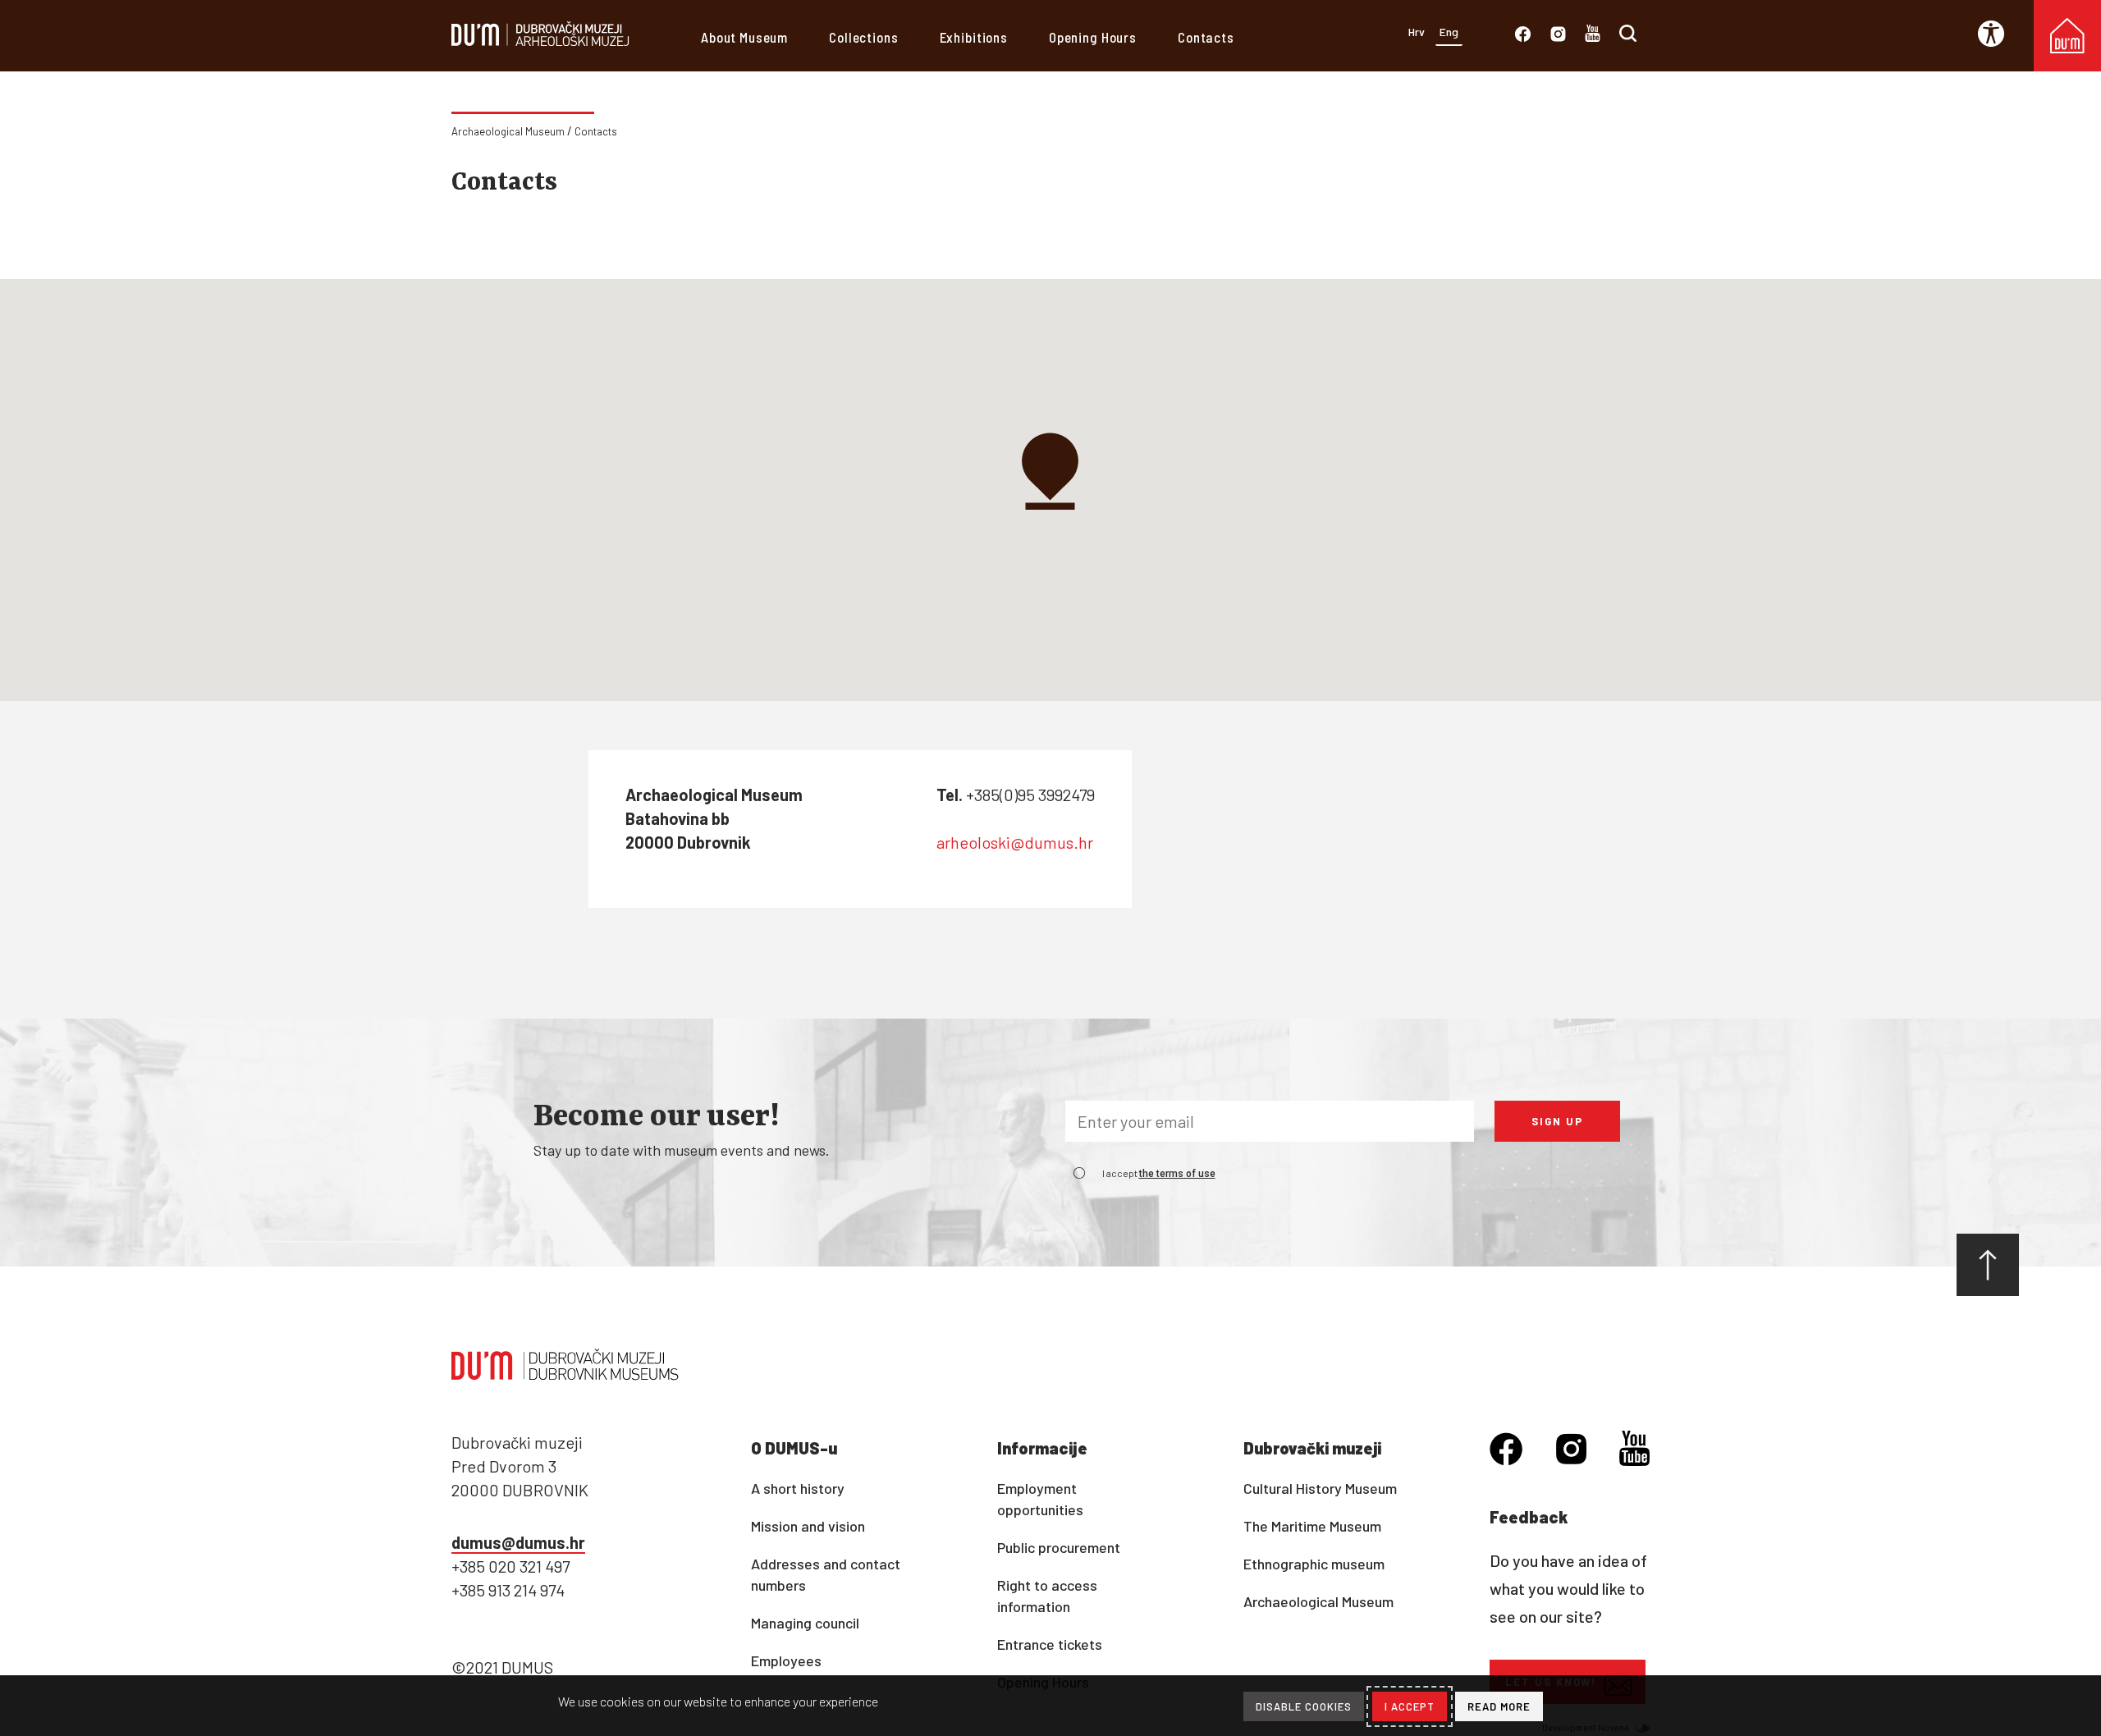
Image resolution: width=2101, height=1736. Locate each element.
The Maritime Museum (1312, 1526)
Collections (863, 37)
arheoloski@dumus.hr (1015, 842)
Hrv (1417, 32)
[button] (1050, 468)
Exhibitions (974, 37)
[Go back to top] (1988, 1265)
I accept (1159, 1173)
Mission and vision (808, 1526)
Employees (786, 1660)
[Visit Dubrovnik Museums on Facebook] (1523, 37)
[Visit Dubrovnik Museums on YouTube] (1593, 37)
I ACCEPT (1410, 1706)
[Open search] (1628, 37)
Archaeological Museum (508, 131)
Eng (1449, 32)
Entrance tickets (1050, 1644)
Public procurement (1059, 1547)
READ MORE (1499, 1706)
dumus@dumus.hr (518, 1542)
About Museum (744, 37)
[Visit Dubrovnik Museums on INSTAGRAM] (1558, 37)
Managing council (805, 1623)
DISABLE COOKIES (1304, 1706)
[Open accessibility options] (1997, 34)
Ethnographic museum (1314, 1564)
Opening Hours (1093, 37)
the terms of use (1177, 1174)
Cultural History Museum (1320, 1488)
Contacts (1206, 37)
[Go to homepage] (541, 44)
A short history (798, 1488)
